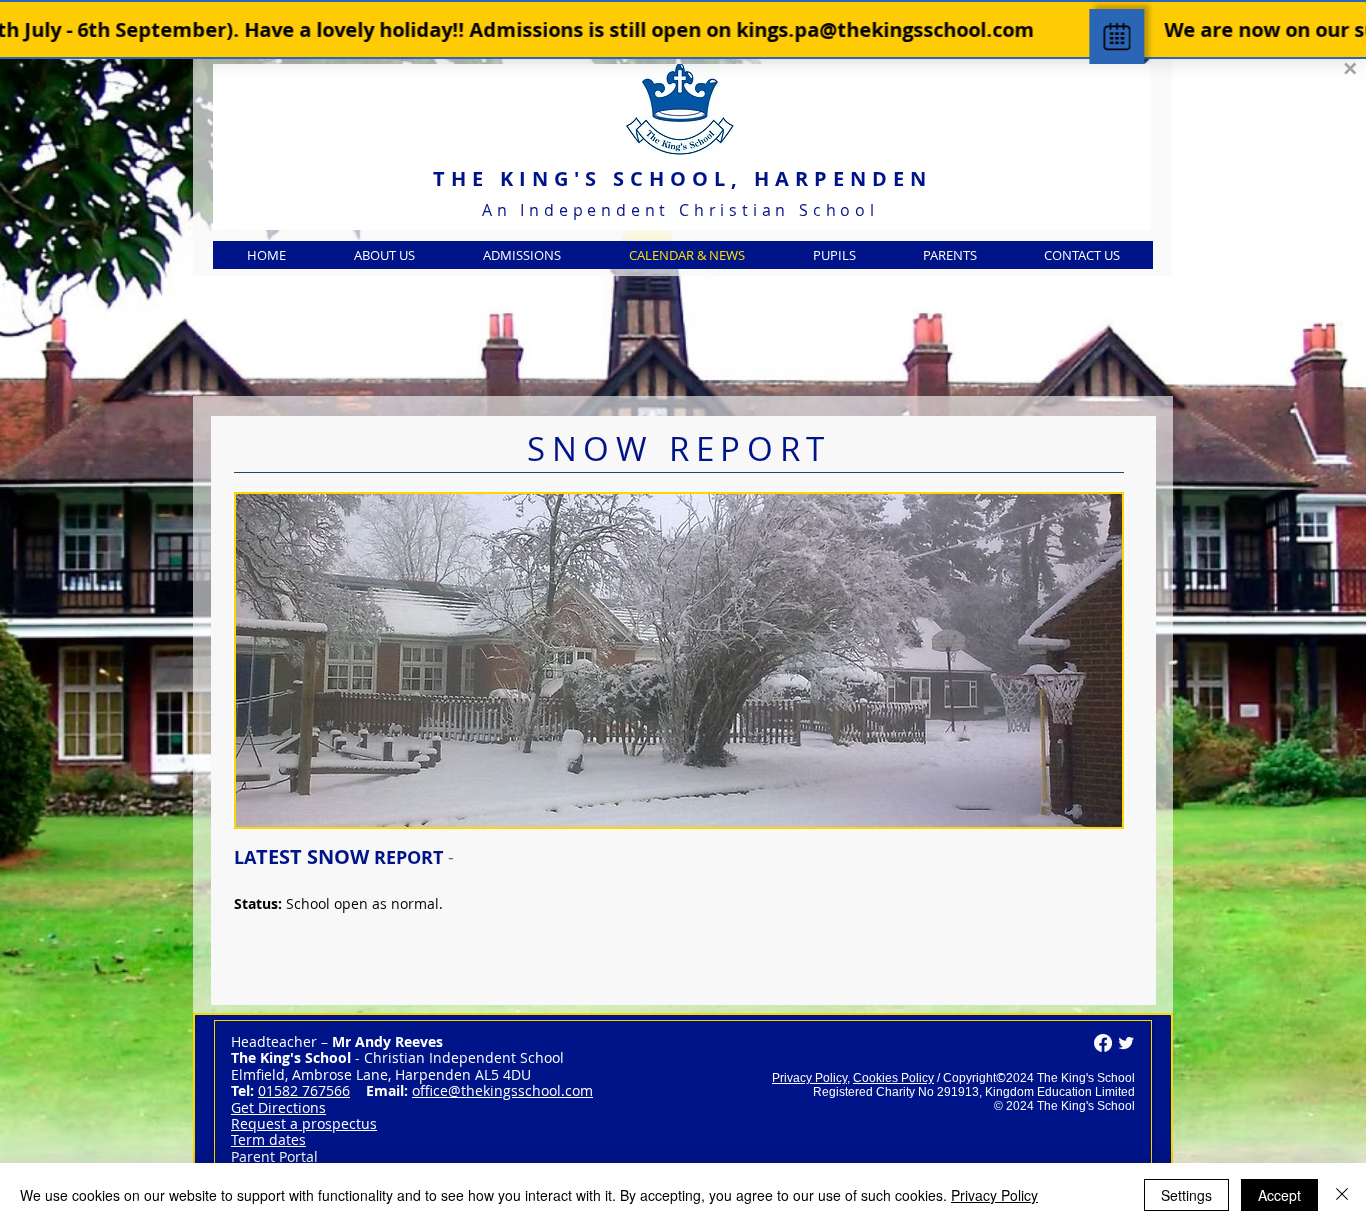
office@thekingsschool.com (502, 1090)
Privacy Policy (809, 1078)
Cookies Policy (893, 1078)
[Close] (1342, 1195)
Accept (1279, 1195)
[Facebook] (1103, 1043)
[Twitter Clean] (1126, 1043)
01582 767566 (304, 1090)
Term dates (268, 1139)
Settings (1186, 1195)
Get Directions (278, 1107)
